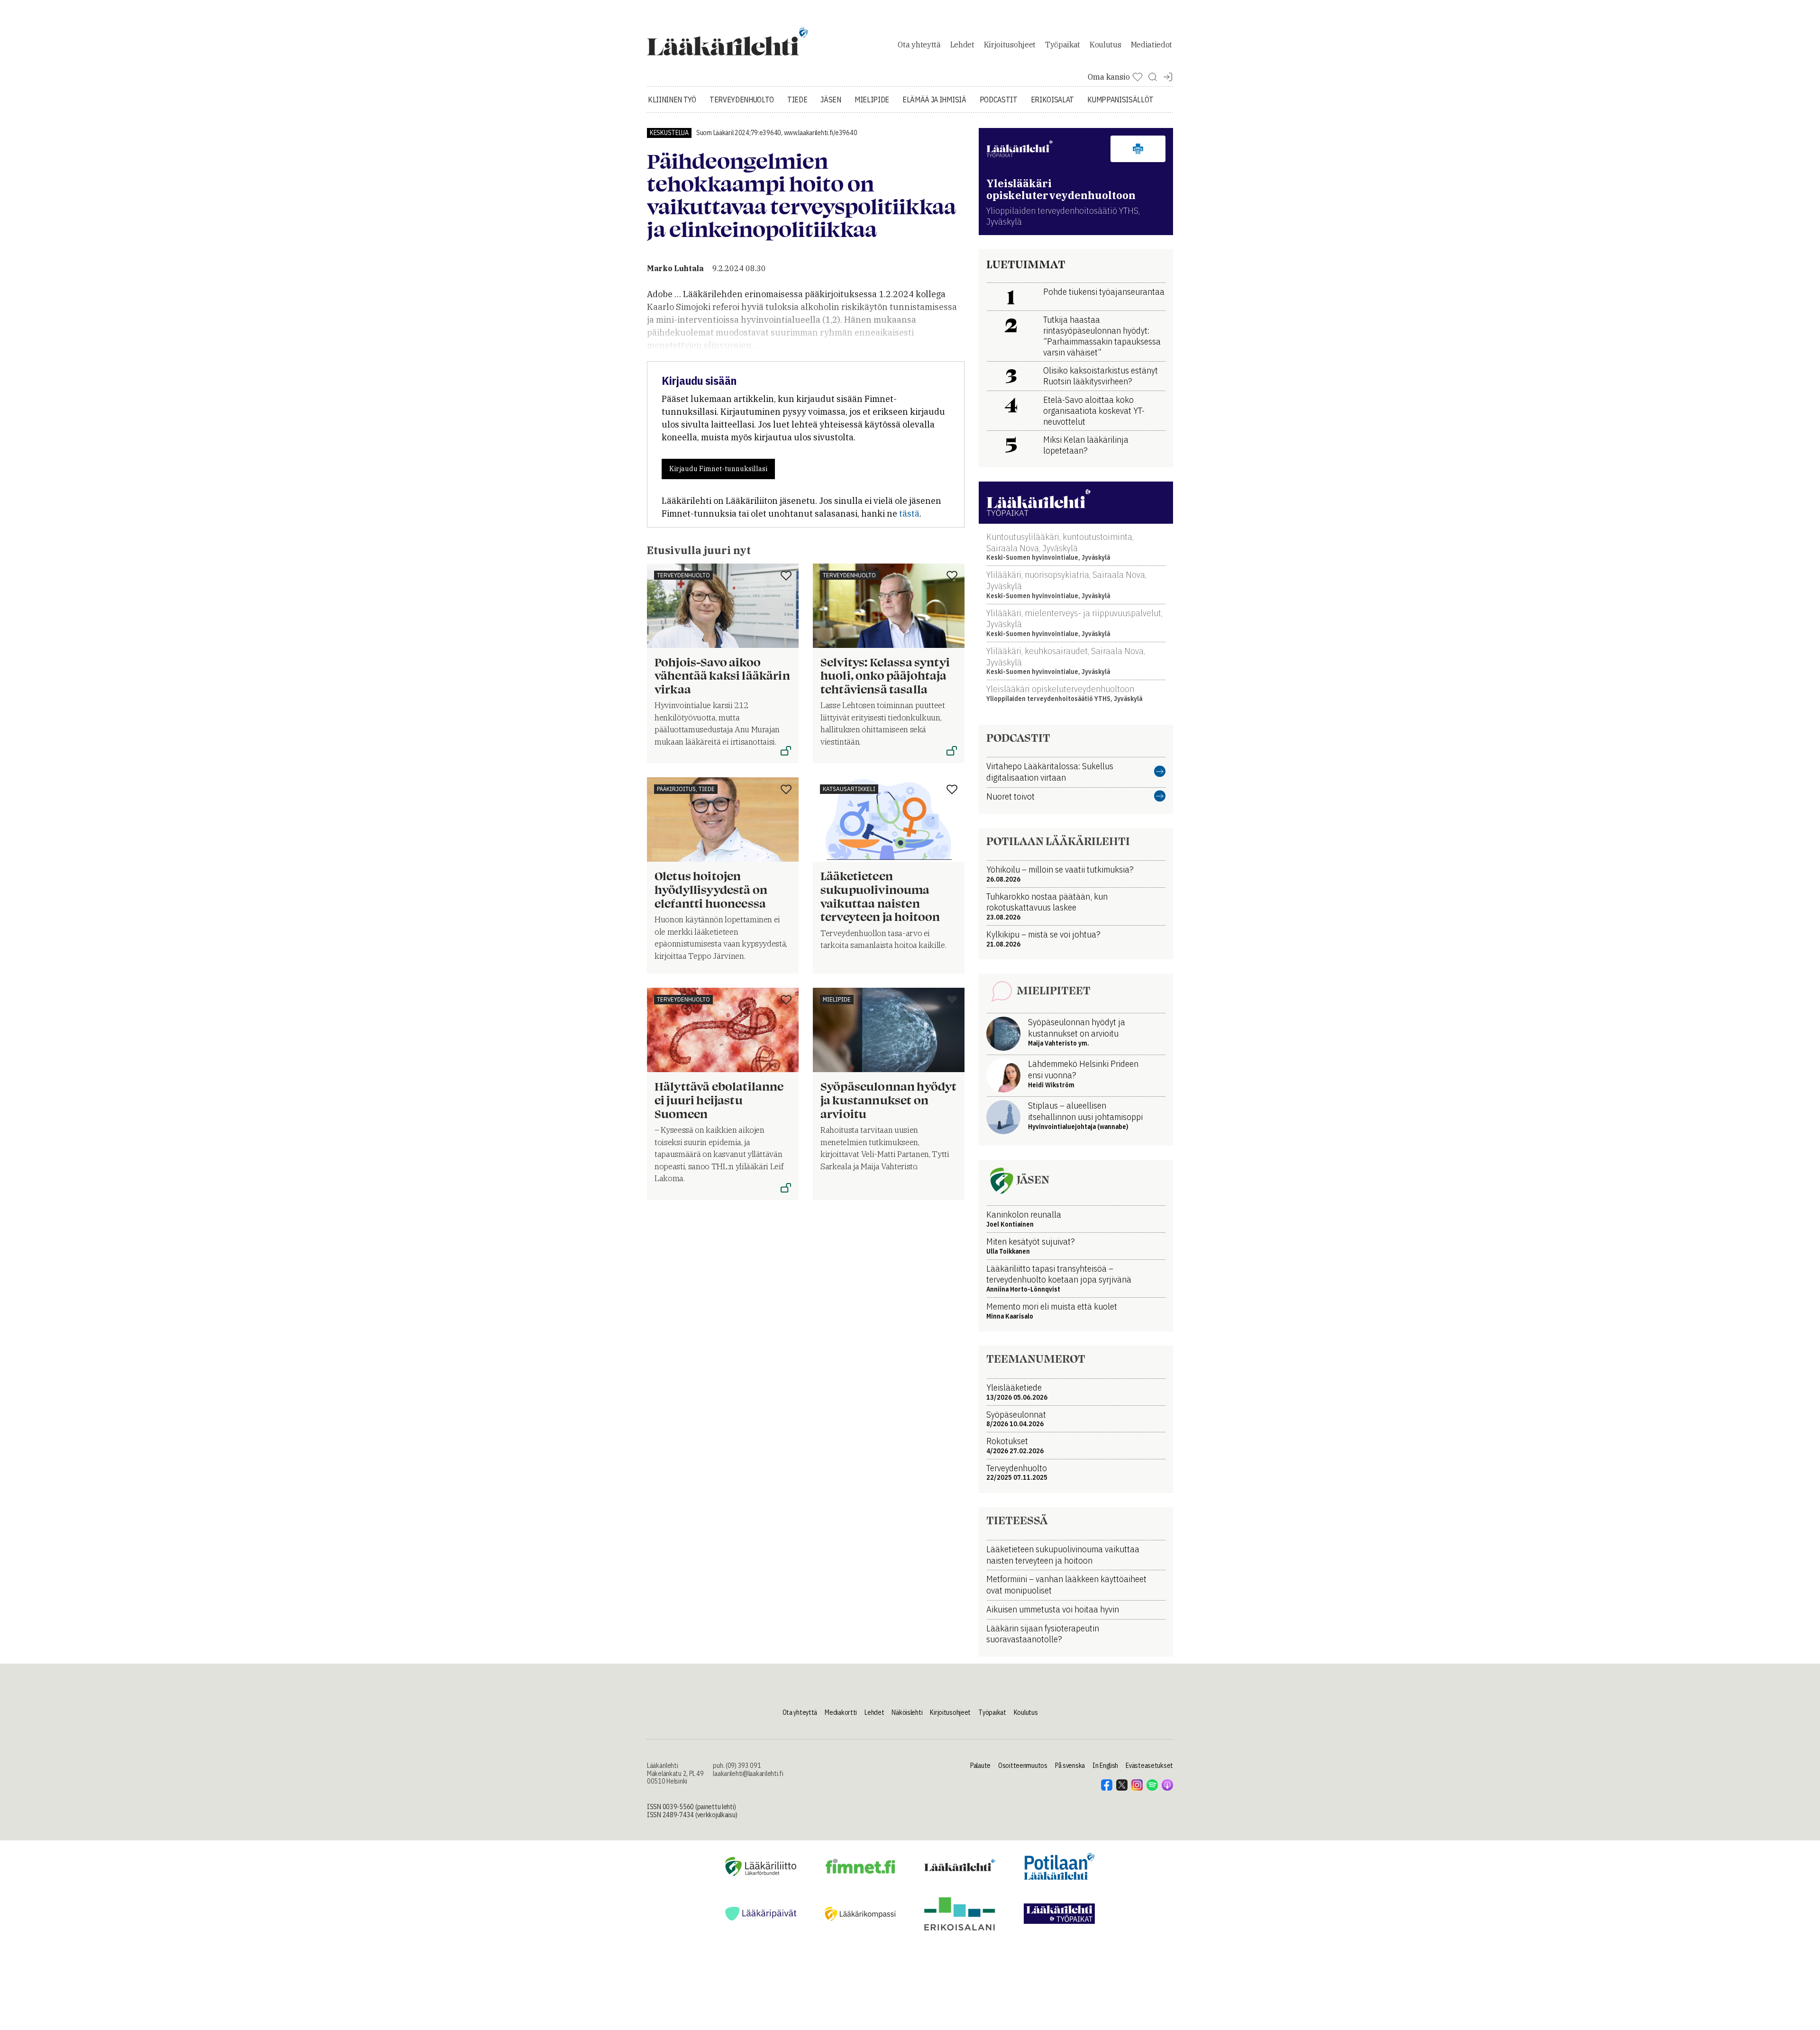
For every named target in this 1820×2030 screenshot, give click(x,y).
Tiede (797, 100)
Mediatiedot (1151, 45)
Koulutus (1105, 45)
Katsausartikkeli (849, 789)
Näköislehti (907, 1712)
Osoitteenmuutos (1023, 1766)
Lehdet (962, 45)
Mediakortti (841, 1712)
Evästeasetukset (1149, 1766)
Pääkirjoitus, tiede (686, 789)
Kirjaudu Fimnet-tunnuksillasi (718, 469)
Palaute (980, 1766)
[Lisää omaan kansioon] (786, 576)
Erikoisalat (1052, 100)
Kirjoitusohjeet (1010, 45)
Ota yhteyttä (919, 45)
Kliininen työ (672, 100)
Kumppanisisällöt (1120, 100)
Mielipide (872, 100)
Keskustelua (669, 133)
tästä (909, 514)
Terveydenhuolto (742, 100)
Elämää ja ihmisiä (934, 100)
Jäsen (831, 100)
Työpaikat (1063, 45)
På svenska (1070, 1766)
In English (1105, 1766)
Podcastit (999, 100)
